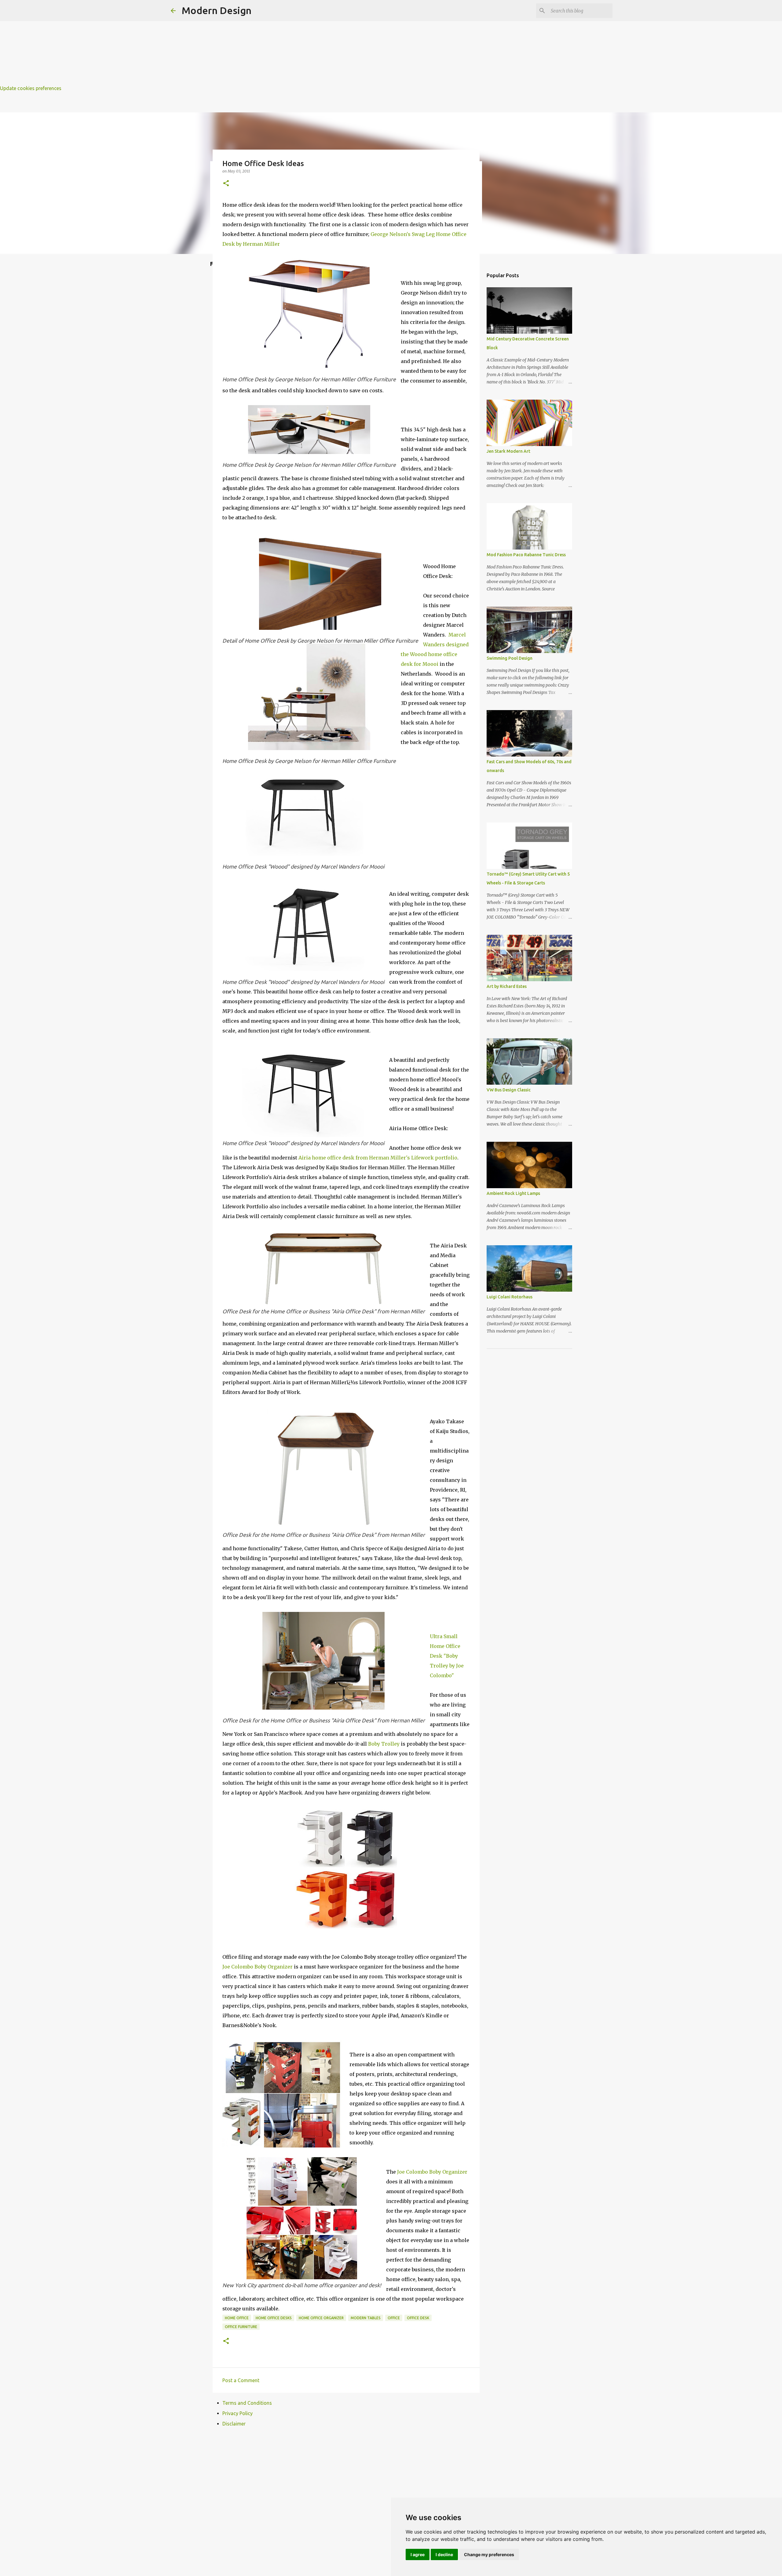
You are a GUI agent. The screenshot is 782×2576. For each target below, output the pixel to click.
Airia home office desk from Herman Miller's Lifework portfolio (378, 1158)
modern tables (366, 2318)
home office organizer (321, 2318)
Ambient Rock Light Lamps (513, 1193)
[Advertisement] (183, 43)
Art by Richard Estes (507, 986)
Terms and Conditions (247, 2403)
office (394, 2318)
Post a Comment (241, 2380)
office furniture (241, 2327)
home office (237, 2318)
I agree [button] (418, 2554)
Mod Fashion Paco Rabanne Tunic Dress (526, 555)
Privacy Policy (238, 2413)
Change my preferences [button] (489, 2554)
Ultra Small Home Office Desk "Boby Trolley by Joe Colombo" (447, 1656)
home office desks (274, 2318)
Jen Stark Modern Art (508, 451)
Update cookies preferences (31, 88)
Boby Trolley (384, 1744)
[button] (226, 184)
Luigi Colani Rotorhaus (510, 1297)
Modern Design (217, 10)
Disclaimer (234, 2424)
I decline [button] (444, 2554)
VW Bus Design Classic (509, 1090)
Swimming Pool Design (510, 658)
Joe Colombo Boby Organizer (258, 1967)
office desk (418, 2318)
